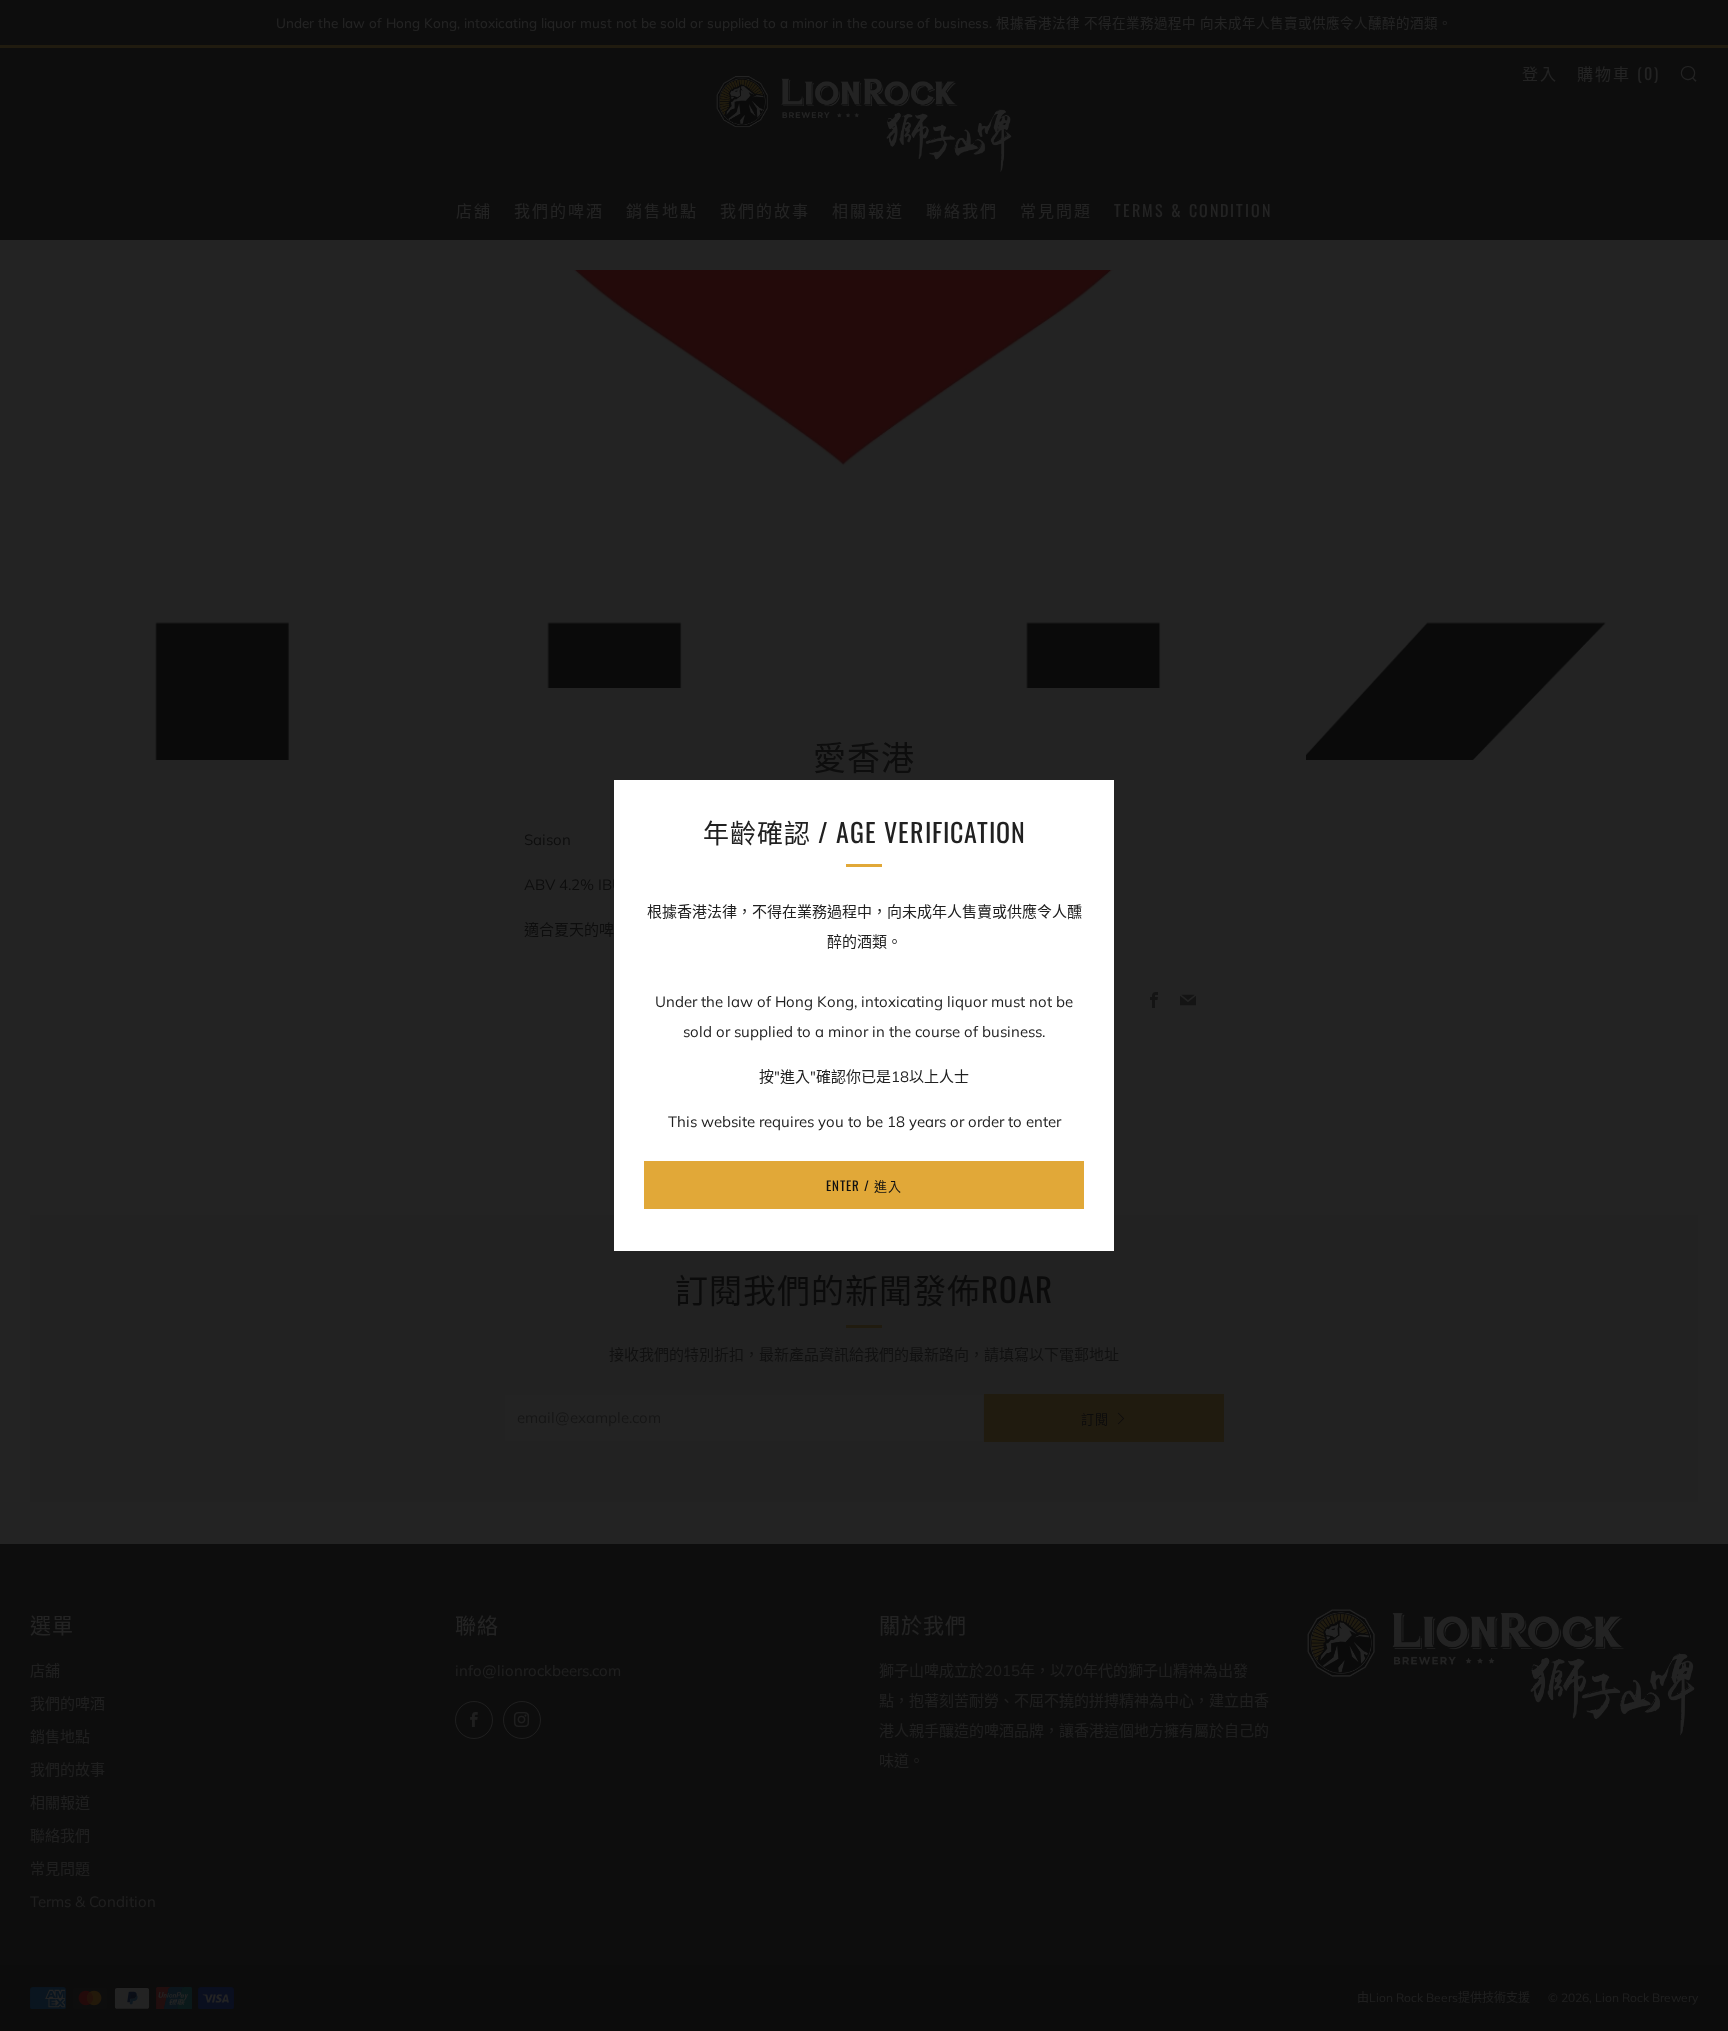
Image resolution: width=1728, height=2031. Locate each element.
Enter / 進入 (864, 1185)
